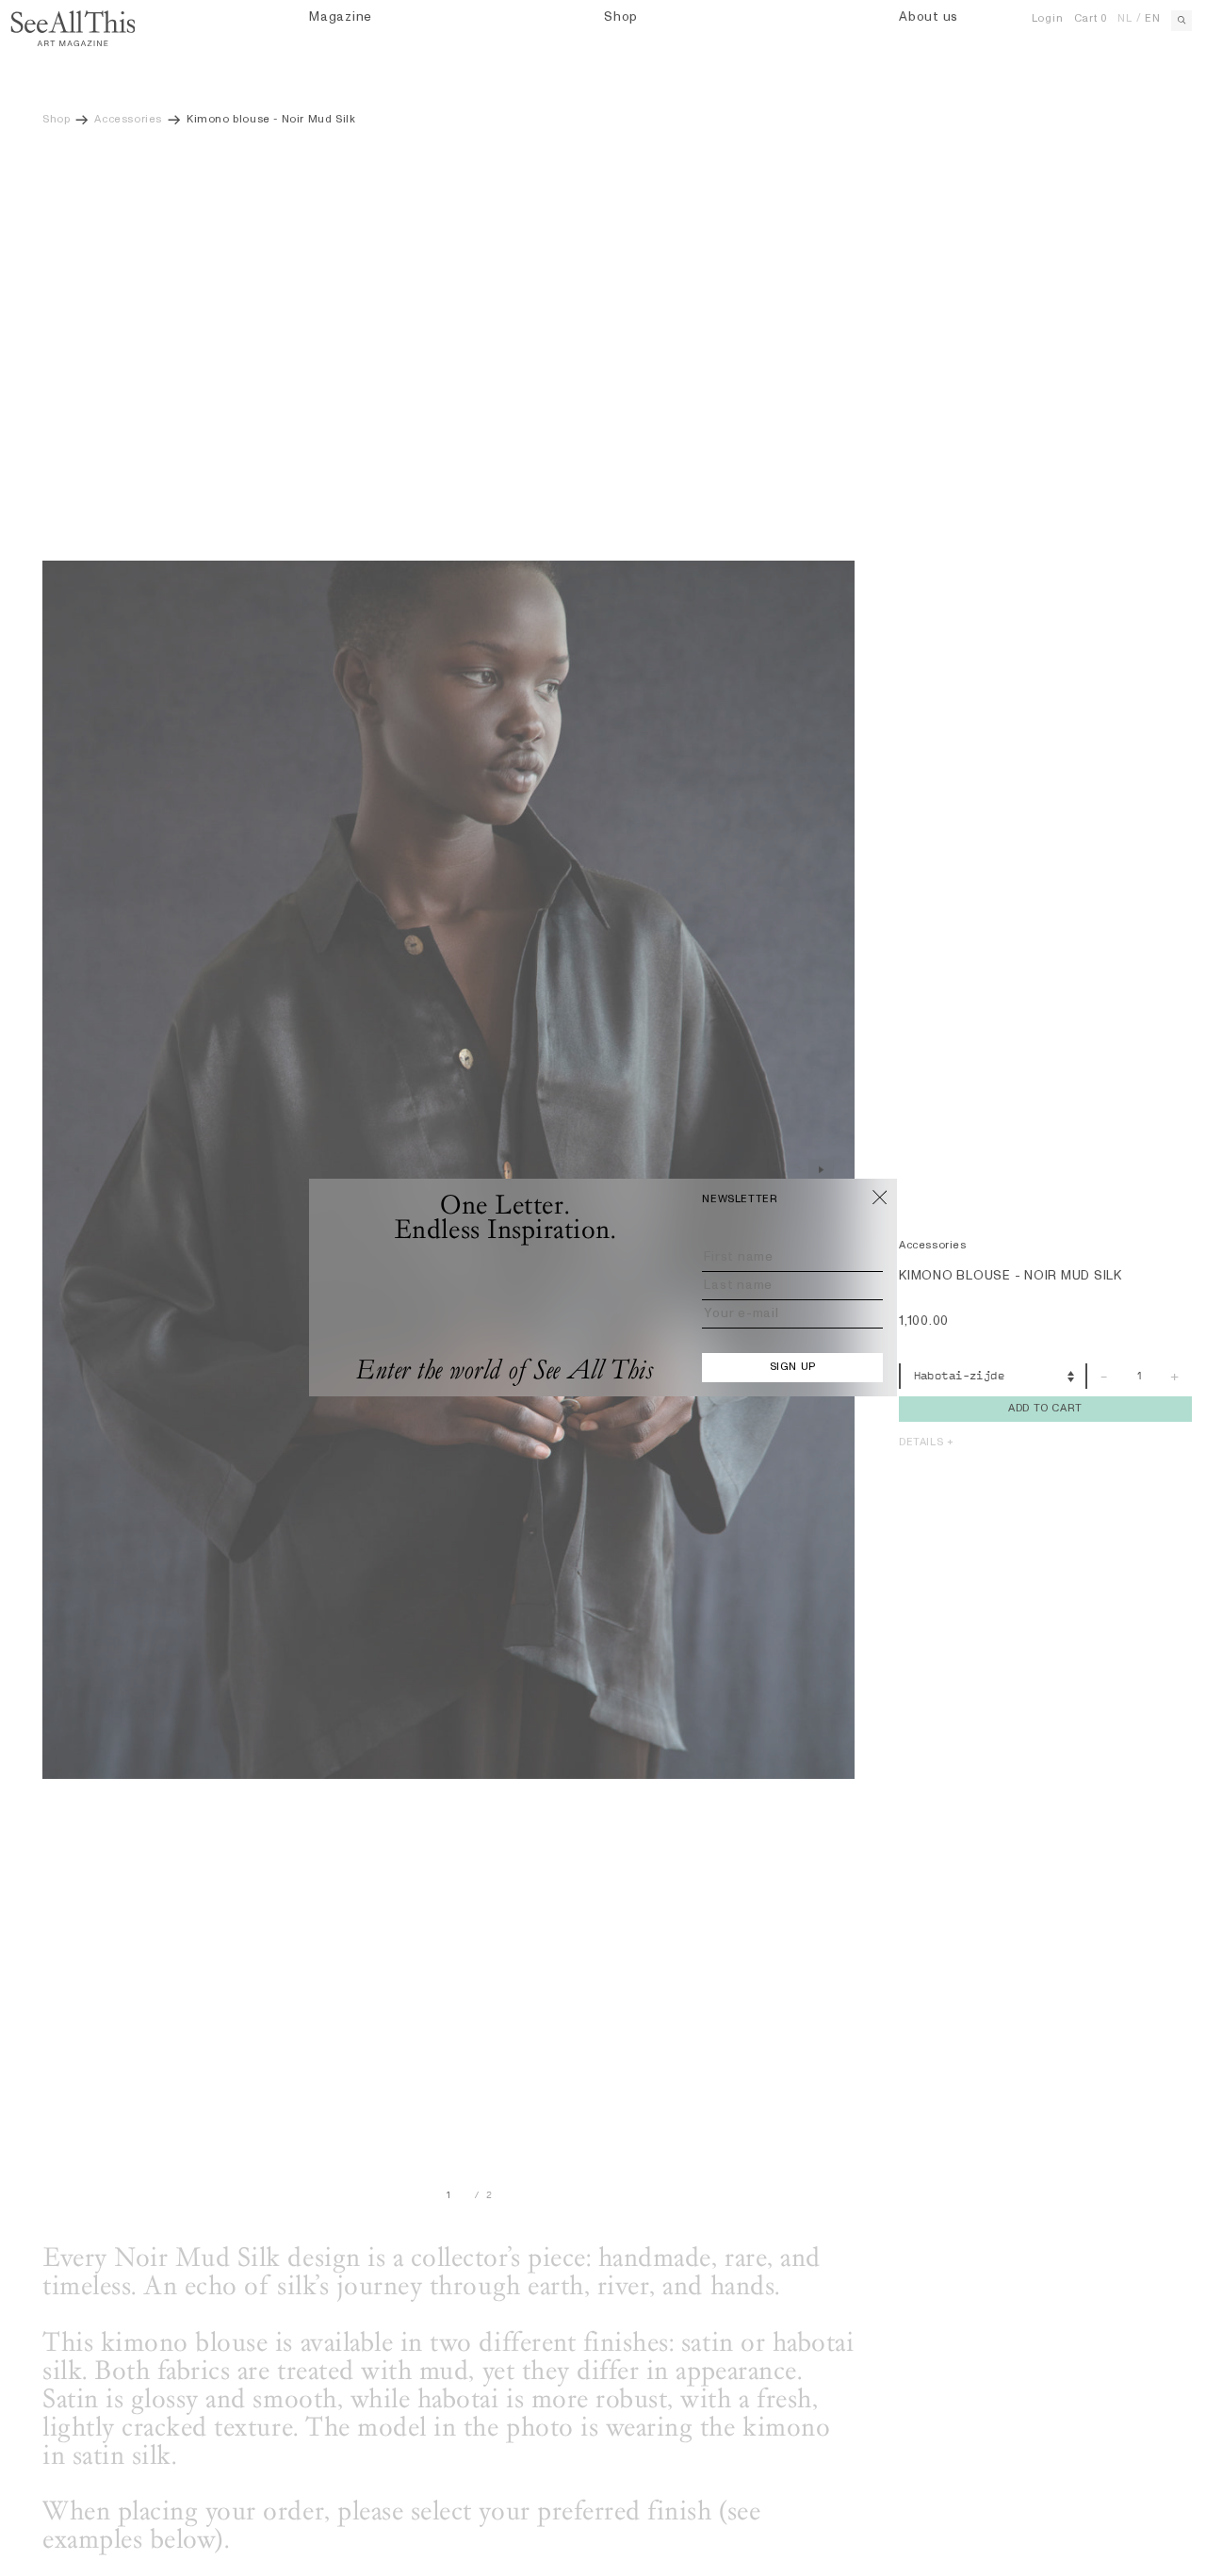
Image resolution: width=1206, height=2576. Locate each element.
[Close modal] (880, 1197)
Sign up (793, 1368)
